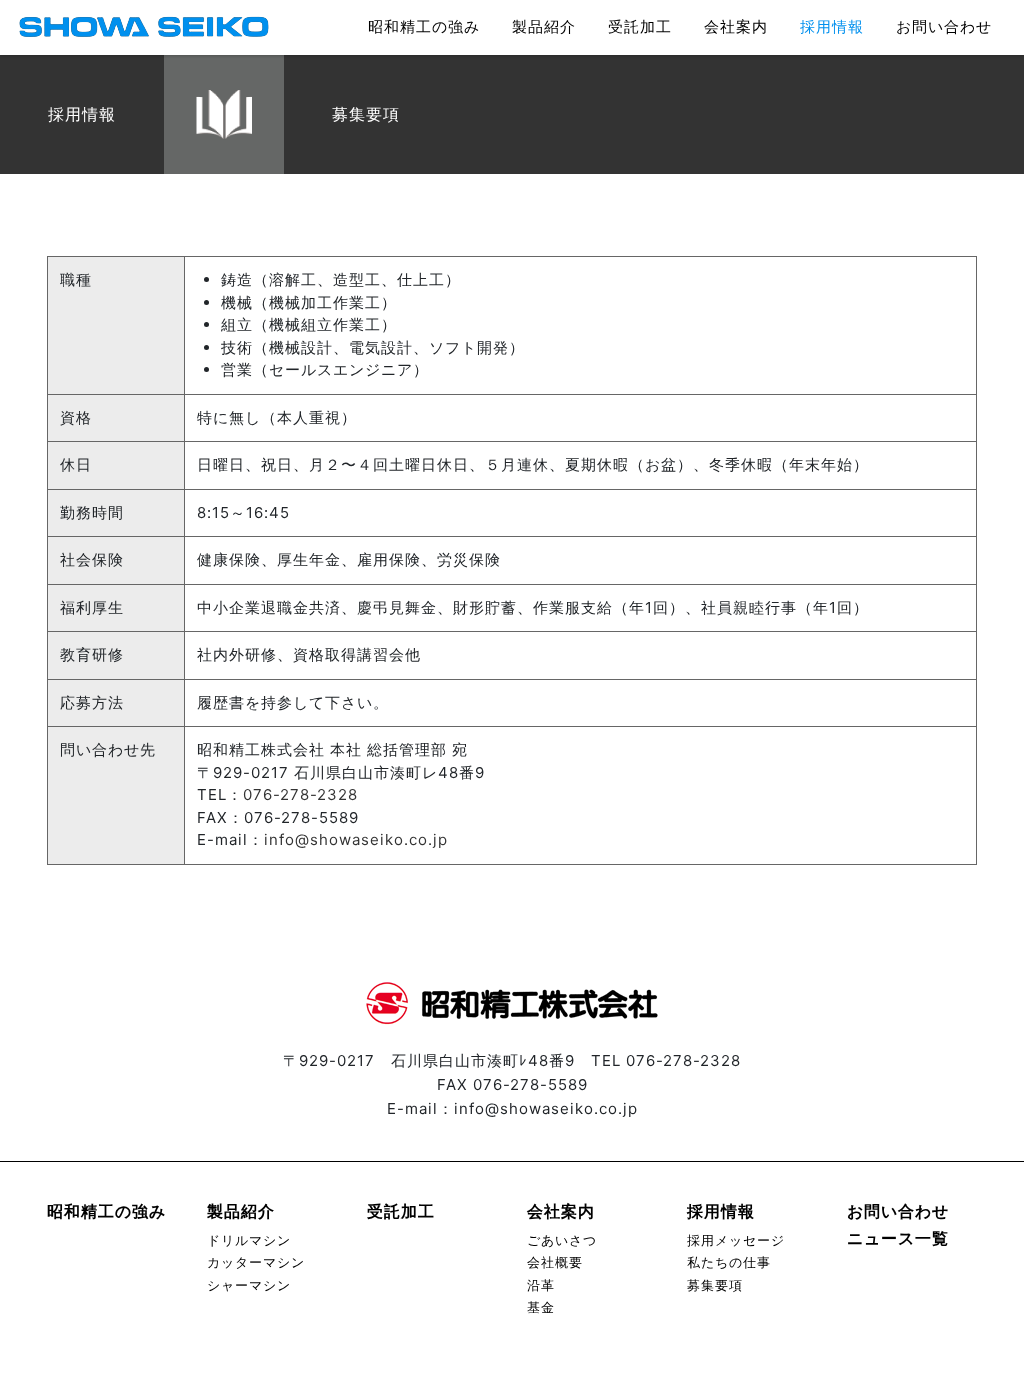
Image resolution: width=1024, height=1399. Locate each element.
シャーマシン (249, 1285)
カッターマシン (256, 1262)
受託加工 (640, 26)
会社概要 (555, 1262)
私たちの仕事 (729, 1262)
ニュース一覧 (898, 1238)
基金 (541, 1307)
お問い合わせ (944, 26)
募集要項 (715, 1285)
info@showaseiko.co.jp (356, 839)
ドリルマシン (249, 1240)
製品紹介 (544, 26)
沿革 (541, 1285)
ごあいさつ (562, 1240)
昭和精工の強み (424, 26)
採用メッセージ (736, 1240)
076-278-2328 (300, 794)
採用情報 (832, 26)
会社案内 (736, 26)
